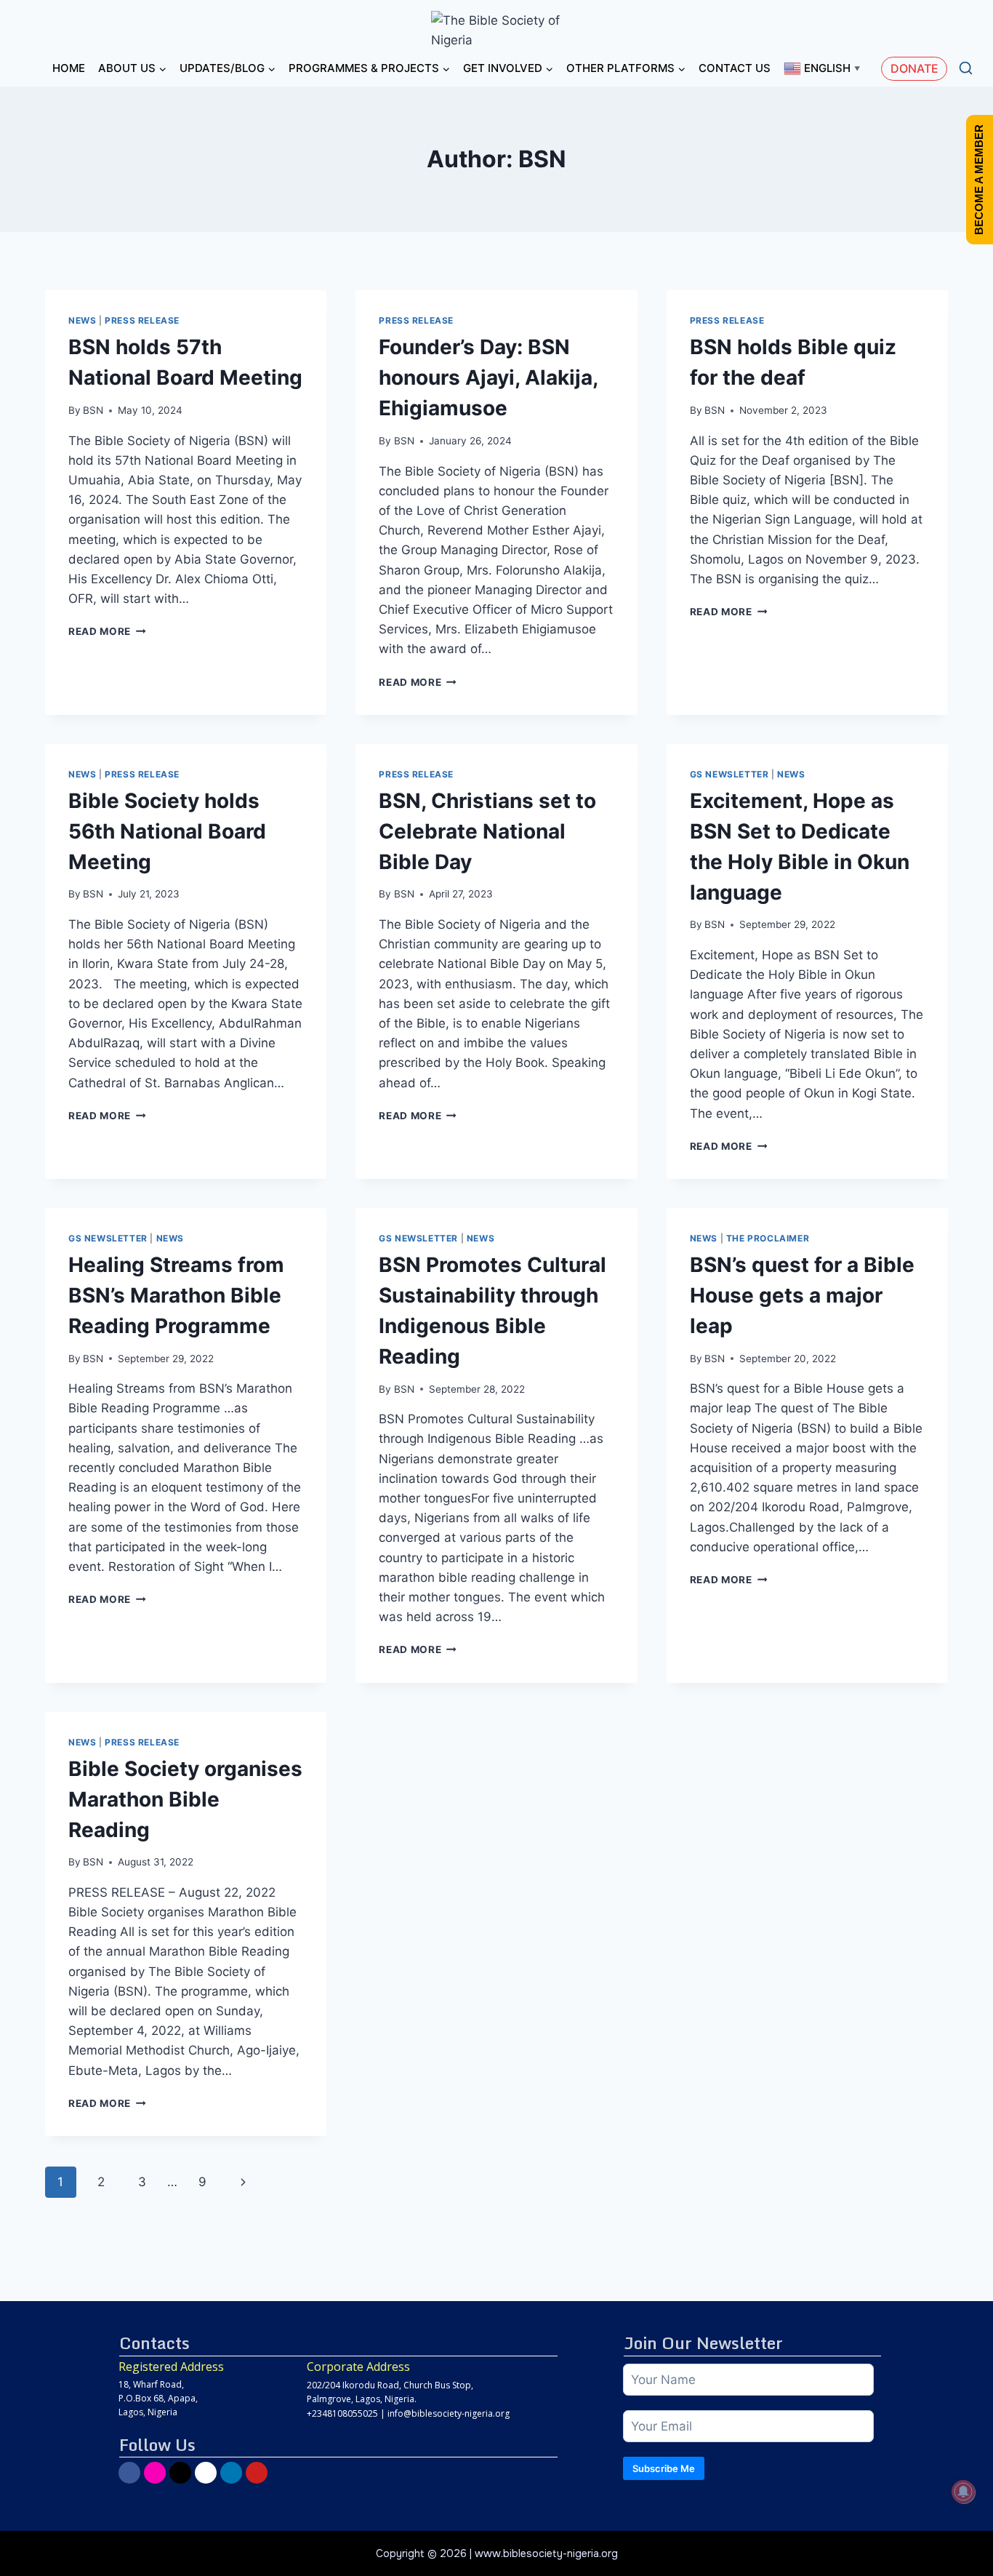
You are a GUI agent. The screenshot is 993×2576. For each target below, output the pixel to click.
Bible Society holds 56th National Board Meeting (167, 831)
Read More (107, 631)
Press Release (142, 320)
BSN (93, 410)
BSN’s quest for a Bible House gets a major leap (802, 1295)
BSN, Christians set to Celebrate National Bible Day (487, 831)
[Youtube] (257, 2473)
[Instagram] (155, 2473)
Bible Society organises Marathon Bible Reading (185, 1799)
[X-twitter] (180, 2473)
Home (69, 68)
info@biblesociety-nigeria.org (449, 2413)
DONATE (914, 68)
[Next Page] (244, 2182)
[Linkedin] (231, 2473)
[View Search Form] (966, 69)
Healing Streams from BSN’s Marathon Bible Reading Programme (176, 1295)
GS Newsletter (729, 774)
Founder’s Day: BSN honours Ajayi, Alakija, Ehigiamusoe (488, 377)
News (82, 320)
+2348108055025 (342, 2413)
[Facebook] (129, 2473)
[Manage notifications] (963, 2492)
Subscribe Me (664, 2468)
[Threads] (206, 2473)
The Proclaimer (768, 1238)
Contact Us (735, 68)
